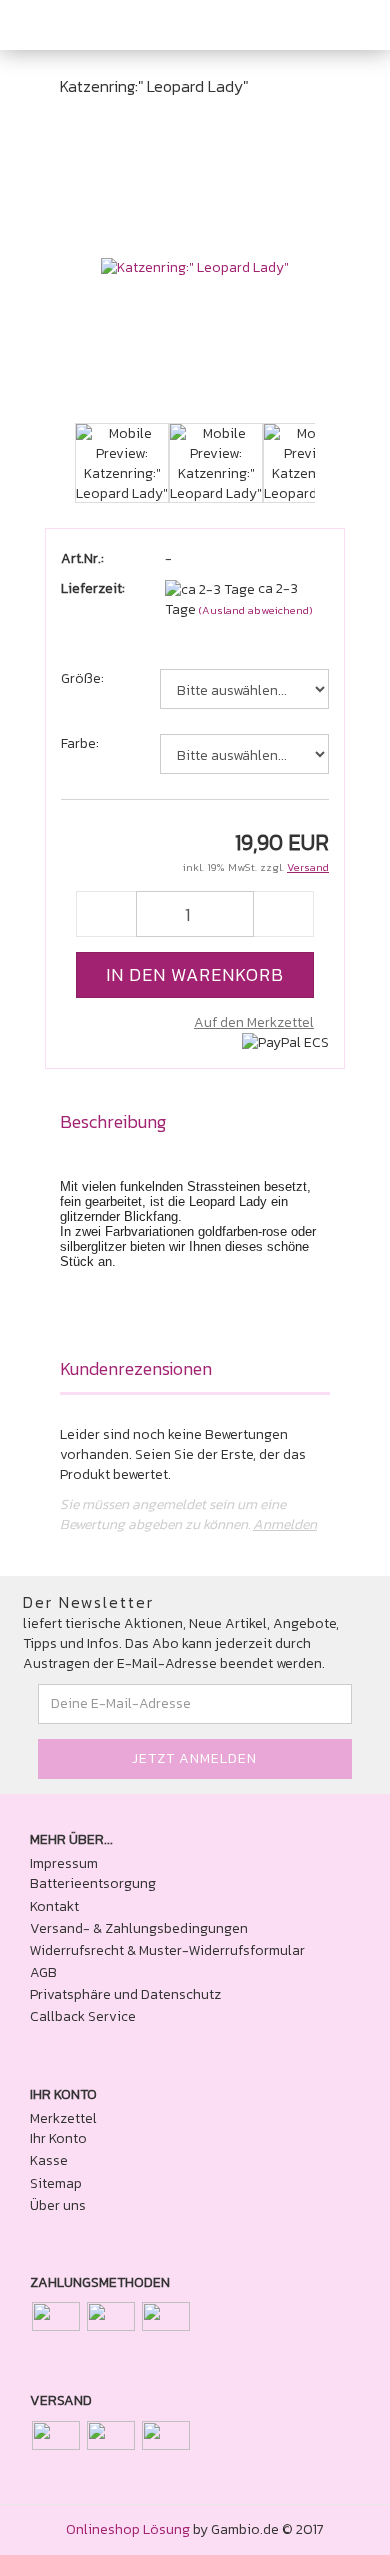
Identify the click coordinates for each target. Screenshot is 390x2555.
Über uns (58, 2206)
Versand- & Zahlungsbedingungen (139, 1929)
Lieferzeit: (93, 589)
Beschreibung (113, 1121)
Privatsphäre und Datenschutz (125, 1995)
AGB (43, 1973)
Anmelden (285, 1524)
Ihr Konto (58, 2139)
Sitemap (56, 2184)
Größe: (82, 679)
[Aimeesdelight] (80, 25)
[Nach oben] (335, 2525)
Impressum (64, 1864)
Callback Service (83, 2017)
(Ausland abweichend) (256, 610)
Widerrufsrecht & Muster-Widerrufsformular (167, 1951)
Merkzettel (63, 2119)
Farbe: (80, 744)
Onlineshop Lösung (128, 2529)
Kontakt (54, 1907)
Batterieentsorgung (93, 1884)
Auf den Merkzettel (254, 1022)
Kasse (49, 2161)
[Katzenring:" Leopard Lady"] (195, 267)
